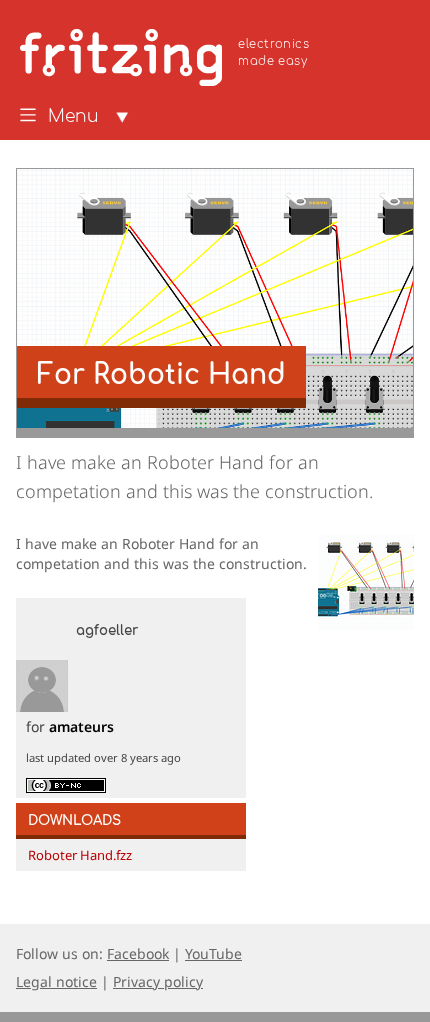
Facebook (138, 953)
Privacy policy (158, 981)
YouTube (213, 953)
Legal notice (56, 981)
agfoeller (107, 631)
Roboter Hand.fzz (80, 855)
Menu (73, 117)
